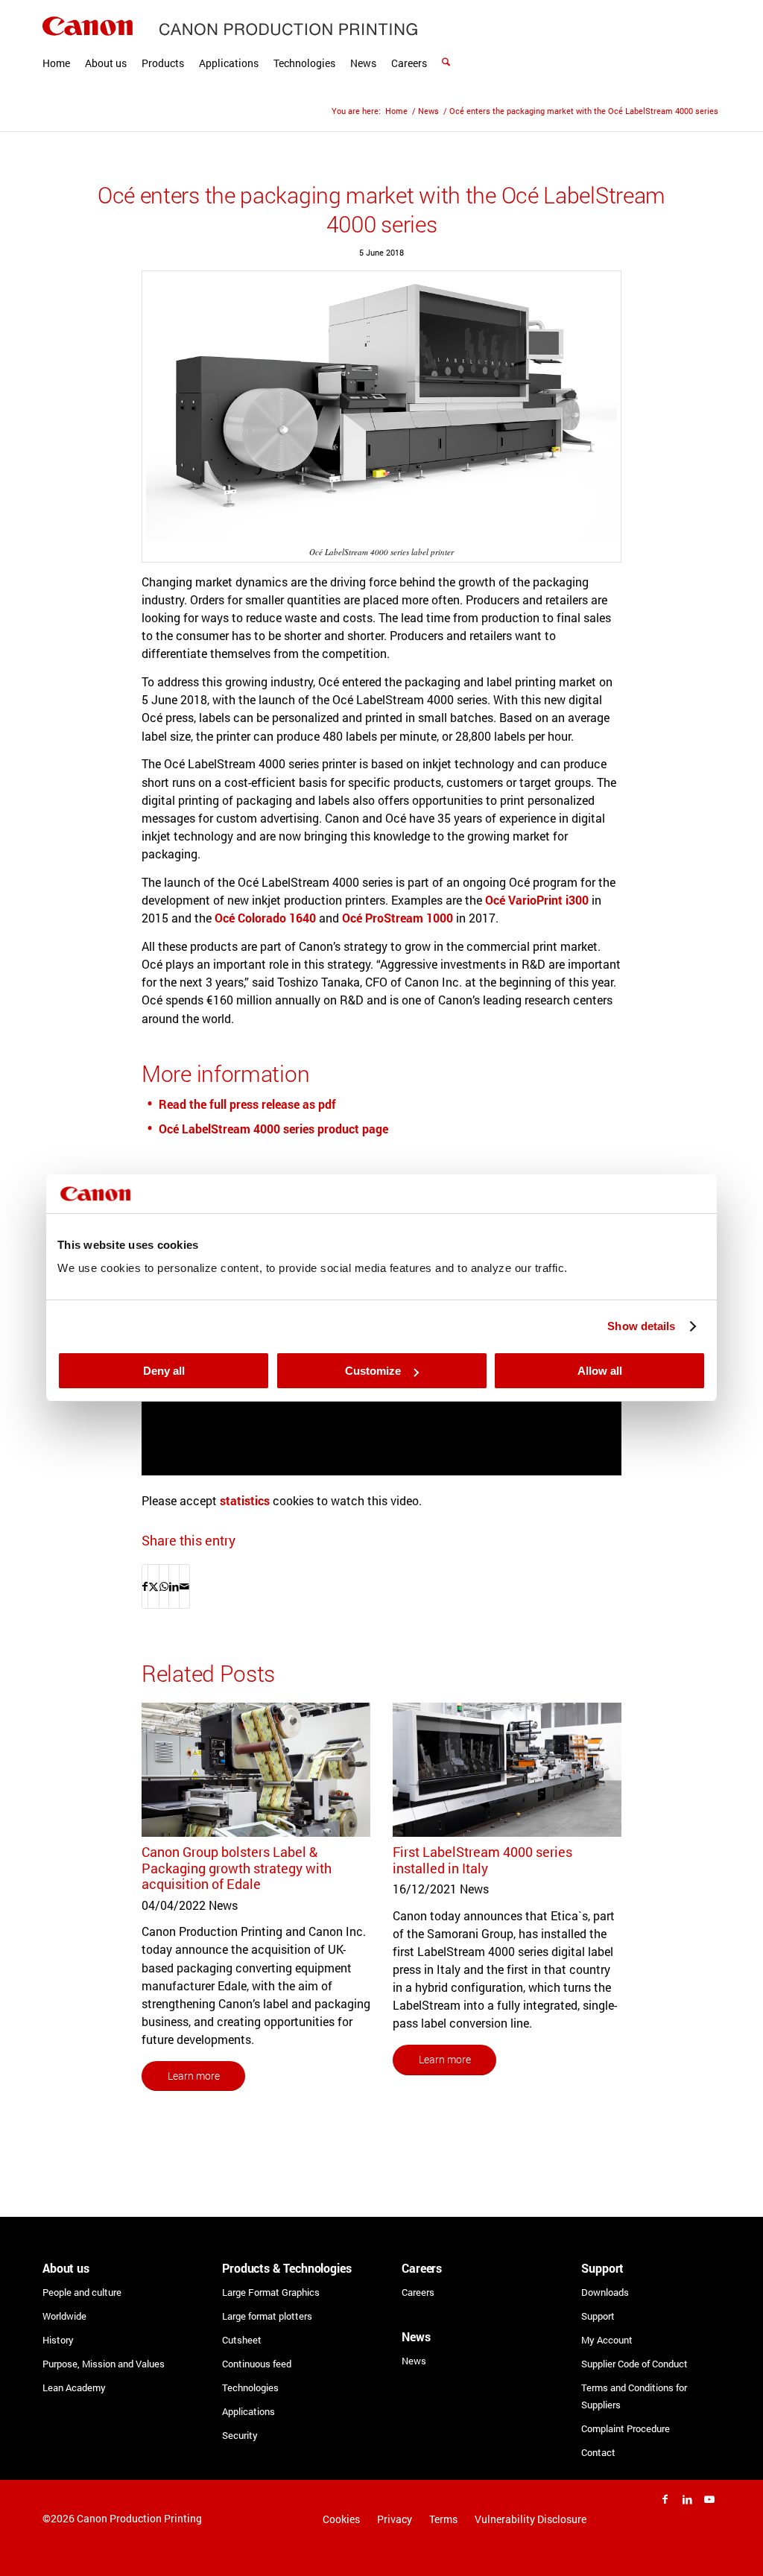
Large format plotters (267, 2316)
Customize (373, 1371)
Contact (598, 2452)
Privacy (395, 2519)
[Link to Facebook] (665, 2499)
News (414, 2361)
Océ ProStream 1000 (398, 918)
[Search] (446, 45)
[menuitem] (56, 45)
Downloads (605, 2292)
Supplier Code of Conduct (634, 2364)
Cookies (341, 2519)
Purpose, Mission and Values (104, 2364)
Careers (418, 2292)
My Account (607, 2340)
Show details (641, 1326)
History (58, 2340)
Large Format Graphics (271, 2292)
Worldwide (64, 2316)
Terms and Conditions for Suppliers (634, 2396)
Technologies (250, 2387)
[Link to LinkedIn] (687, 2499)
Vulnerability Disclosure (531, 2519)
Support (598, 2316)
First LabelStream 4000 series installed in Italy (482, 1860)
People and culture (82, 2292)
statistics (245, 1500)
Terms (443, 2519)
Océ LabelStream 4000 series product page (273, 1129)
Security (240, 2435)
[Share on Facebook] (145, 1586)
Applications (248, 2411)
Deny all (164, 1371)
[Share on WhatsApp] (164, 1586)
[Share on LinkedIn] (174, 1586)
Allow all (600, 1371)
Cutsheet (242, 2340)
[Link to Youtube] (709, 2499)
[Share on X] (153, 1586)
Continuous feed (257, 2364)
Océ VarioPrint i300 (537, 900)
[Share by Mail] (184, 1586)
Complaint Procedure (626, 2428)
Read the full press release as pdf (247, 1104)
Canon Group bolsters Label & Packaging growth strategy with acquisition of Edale (237, 1868)
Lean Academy (74, 2387)
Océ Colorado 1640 (265, 918)
